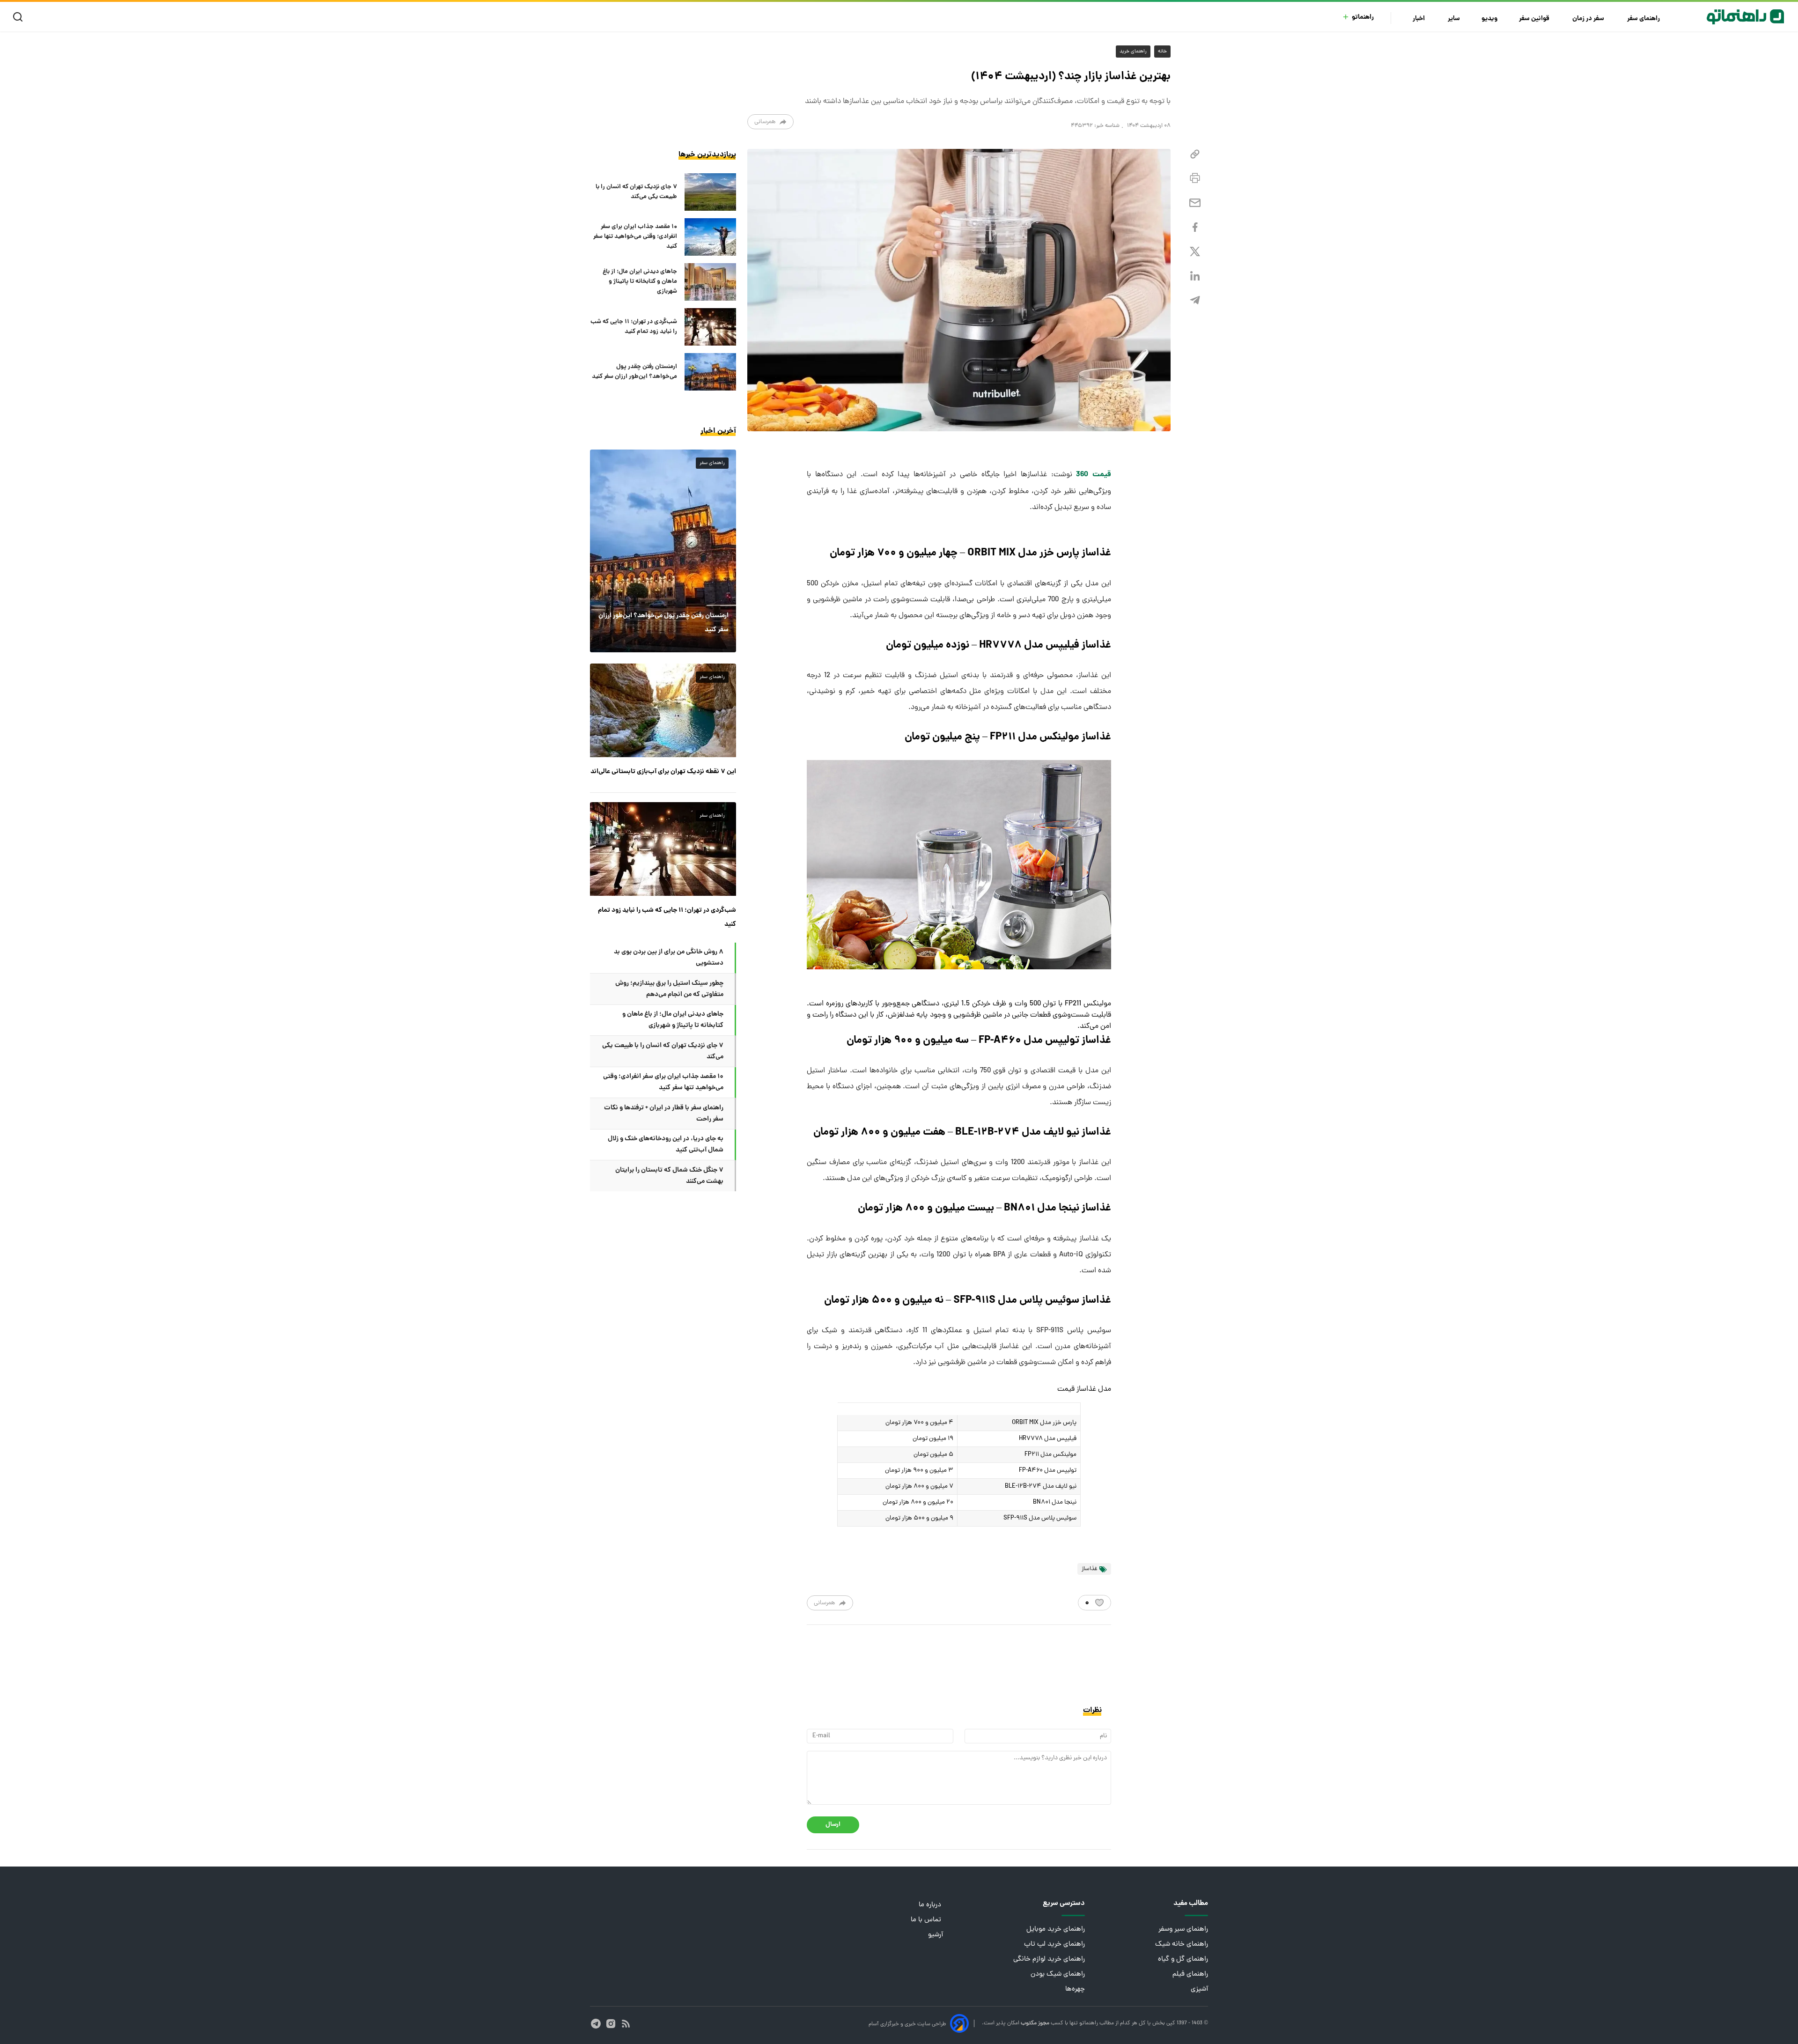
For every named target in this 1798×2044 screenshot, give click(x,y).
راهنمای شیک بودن (1058, 1974)
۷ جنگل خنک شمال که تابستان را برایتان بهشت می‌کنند (669, 1176)
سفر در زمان (1589, 19)
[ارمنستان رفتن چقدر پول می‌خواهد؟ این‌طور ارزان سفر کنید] (710, 372)
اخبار (1419, 19)
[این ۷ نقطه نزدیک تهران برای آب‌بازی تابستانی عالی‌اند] (663, 710)
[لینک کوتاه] (1195, 154)
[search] (20, 17)
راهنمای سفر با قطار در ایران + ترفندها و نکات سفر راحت (664, 1114)
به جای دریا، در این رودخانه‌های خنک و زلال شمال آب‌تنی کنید (666, 1144)
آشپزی (1199, 1989)
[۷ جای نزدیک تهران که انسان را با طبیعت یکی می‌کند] (710, 192)
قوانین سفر (1535, 19)
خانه (1162, 52)
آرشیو (936, 1935)
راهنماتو (1363, 18)
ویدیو (1489, 19)
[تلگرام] (1195, 300)
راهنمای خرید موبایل (1056, 1930)
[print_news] (1195, 178)
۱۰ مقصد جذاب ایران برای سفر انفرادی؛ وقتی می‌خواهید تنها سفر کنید (635, 237)
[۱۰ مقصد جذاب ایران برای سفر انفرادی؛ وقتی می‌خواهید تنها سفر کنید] (710, 237)
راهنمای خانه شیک (1182, 1944)
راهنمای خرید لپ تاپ (1054, 1944)
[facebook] (1195, 227)
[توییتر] (1195, 252)
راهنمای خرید (1133, 52)
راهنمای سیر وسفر (1183, 1930)
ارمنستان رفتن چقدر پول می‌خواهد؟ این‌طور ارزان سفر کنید (634, 372)
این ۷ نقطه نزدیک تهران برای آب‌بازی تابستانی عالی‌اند (663, 772)
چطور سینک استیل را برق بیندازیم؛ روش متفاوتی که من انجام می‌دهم (669, 989)
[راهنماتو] (1745, 17)
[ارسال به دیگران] (1195, 203)
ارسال (833, 1825)
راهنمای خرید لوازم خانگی (1049, 1959)
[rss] (626, 2024)
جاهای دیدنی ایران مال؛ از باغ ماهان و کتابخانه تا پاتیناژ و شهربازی (640, 282)
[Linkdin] (1195, 276)
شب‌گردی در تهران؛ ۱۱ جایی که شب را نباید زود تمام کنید (634, 327)
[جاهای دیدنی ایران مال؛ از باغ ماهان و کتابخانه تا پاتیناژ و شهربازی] (710, 282)
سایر (1454, 19)
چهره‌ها (1075, 1989)
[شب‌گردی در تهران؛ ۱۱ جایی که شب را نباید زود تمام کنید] (710, 327)
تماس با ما (927, 1920)
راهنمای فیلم (1190, 1974)
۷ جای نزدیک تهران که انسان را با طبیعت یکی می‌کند (636, 192)
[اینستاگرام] (611, 2024)
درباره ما (931, 1905)
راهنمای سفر (1644, 19)
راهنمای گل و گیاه (1183, 1959)
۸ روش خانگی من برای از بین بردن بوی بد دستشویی (669, 958)
